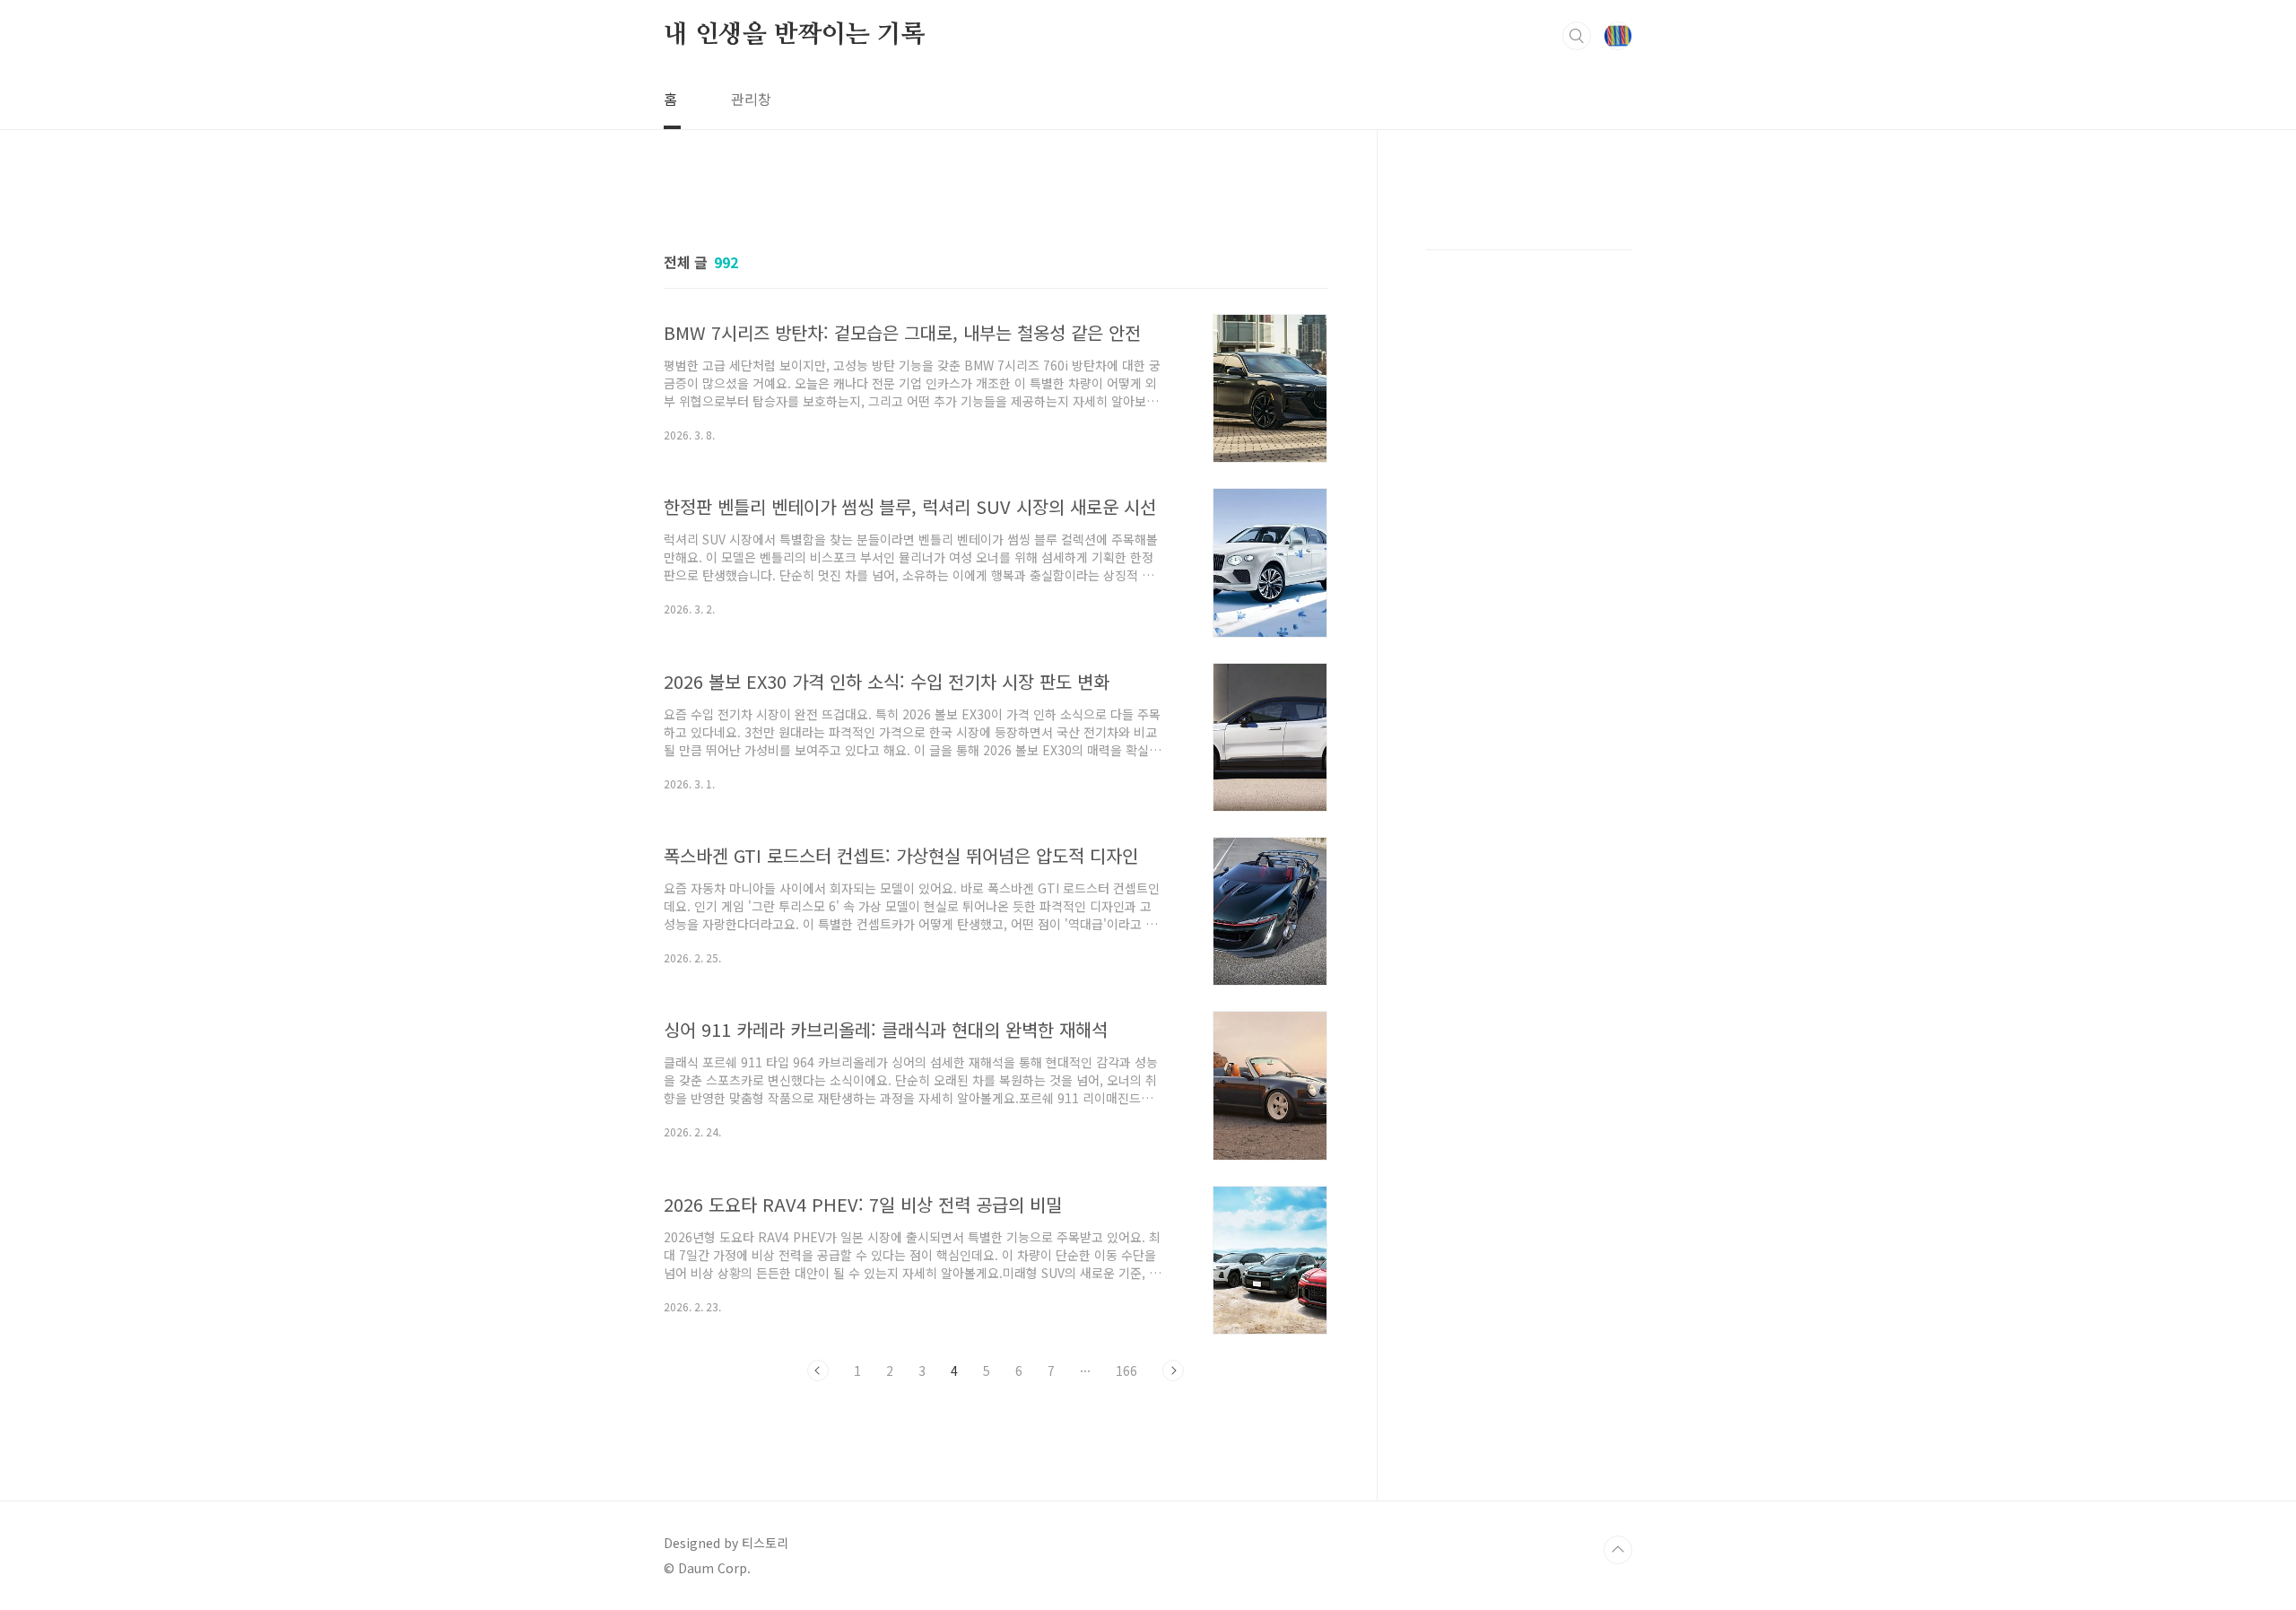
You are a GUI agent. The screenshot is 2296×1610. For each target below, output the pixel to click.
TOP (1618, 1550)
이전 (818, 1371)
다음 (1173, 1371)
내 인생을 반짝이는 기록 (794, 35)
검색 (1577, 36)
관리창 (751, 99)
